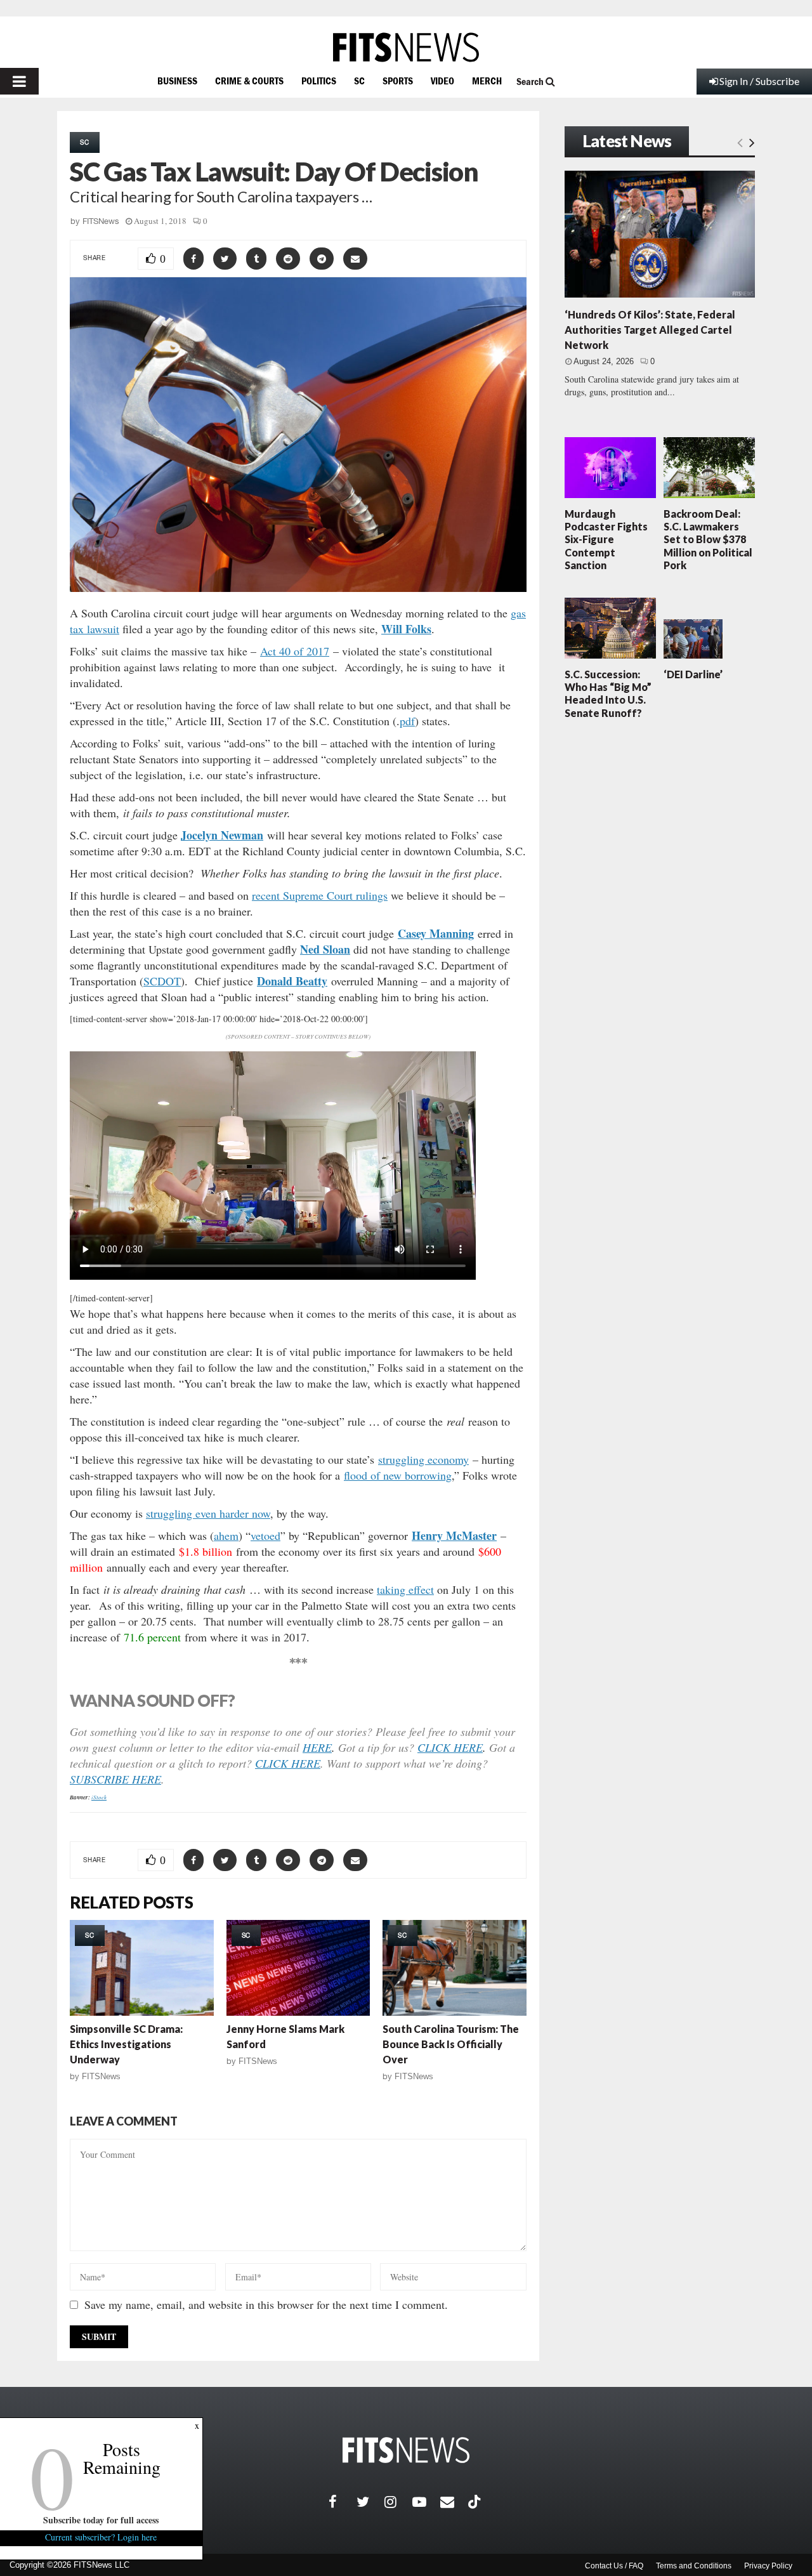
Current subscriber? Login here (101, 2537)
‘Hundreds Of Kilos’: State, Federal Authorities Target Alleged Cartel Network (650, 330)
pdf (407, 721)
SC (359, 81)
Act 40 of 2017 (295, 651)
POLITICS (319, 81)
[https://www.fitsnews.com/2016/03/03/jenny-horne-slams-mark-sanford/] (298, 1968)
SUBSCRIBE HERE (115, 1779)
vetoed (265, 1535)
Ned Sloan (325, 949)
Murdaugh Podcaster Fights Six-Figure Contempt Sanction (606, 539)
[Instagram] (398, 2502)
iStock (99, 1797)
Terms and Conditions (694, 2566)
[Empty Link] (740, 142)
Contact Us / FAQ (614, 2566)
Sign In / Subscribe (759, 81)
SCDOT (162, 981)
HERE (317, 1747)
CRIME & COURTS (249, 81)
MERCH (487, 81)
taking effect (405, 1589)
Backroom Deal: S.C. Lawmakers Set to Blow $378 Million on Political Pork (708, 539)
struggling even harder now (208, 1513)
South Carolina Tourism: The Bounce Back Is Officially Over (451, 2044)
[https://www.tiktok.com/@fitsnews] (476, 2502)
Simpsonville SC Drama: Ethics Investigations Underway (126, 2044)
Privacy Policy (768, 2566)
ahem (226, 1535)
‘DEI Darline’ (693, 674)
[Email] (454, 2502)
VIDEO (442, 81)
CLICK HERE (450, 1747)
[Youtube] (426, 2502)
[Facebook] (343, 2502)
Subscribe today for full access (101, 2520)
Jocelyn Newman (222, 835)
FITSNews (101, 221)
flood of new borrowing (398, 1475)
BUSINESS (177, 81)
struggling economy (423, 1459)
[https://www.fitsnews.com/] (406, 47)
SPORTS (398, 81)
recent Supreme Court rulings (320, 895)
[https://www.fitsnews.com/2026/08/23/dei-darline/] (693, 639)
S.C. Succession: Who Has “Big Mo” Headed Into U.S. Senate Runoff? (608, 693)
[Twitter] (370, 2502)
